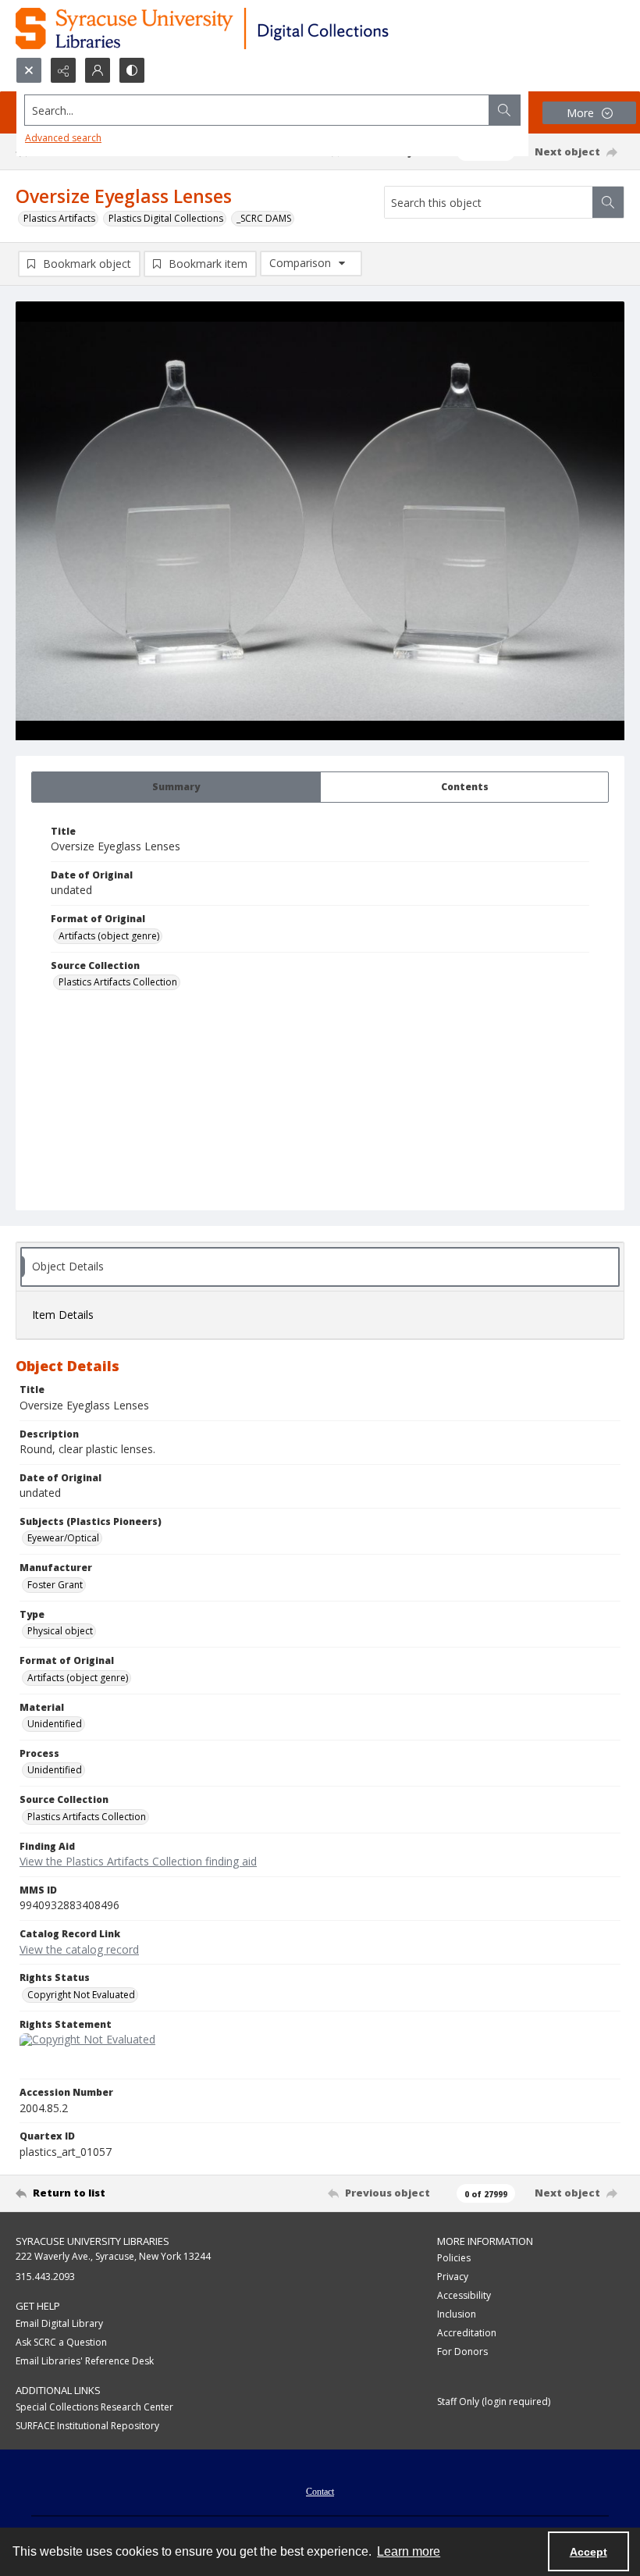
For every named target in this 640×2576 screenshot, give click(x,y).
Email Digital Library (59, 2323)
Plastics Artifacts (59, 218)
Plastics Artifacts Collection (118, 982)
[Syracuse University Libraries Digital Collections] (248, 29)
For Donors (462, 2352)
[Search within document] (608, 202)
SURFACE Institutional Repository (87, 2426)
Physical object (60, 1631)
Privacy (453, 2277)
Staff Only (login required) (494, 2401)
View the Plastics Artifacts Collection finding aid (138, 1861)
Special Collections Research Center (94, 2407)
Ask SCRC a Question (61, 2342)
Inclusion (457, 2314)
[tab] (176, 787)
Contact (320, 2492)
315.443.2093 (45, 2277)
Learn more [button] (409, 2551)
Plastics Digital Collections (166, 218)
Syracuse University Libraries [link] (92, 2241)
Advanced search (63, 138)
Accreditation (467, 2333)
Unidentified (55, 1724)
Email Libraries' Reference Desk (85, 2361)
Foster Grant (55, 1585)
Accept (588, 2552)
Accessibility (464, 2295)
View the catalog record (79, 1949)
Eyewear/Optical (63, 1538)
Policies (454, 2258)
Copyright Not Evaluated (81, 1995)
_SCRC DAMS (264, 218)
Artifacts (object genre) (109, 936)
